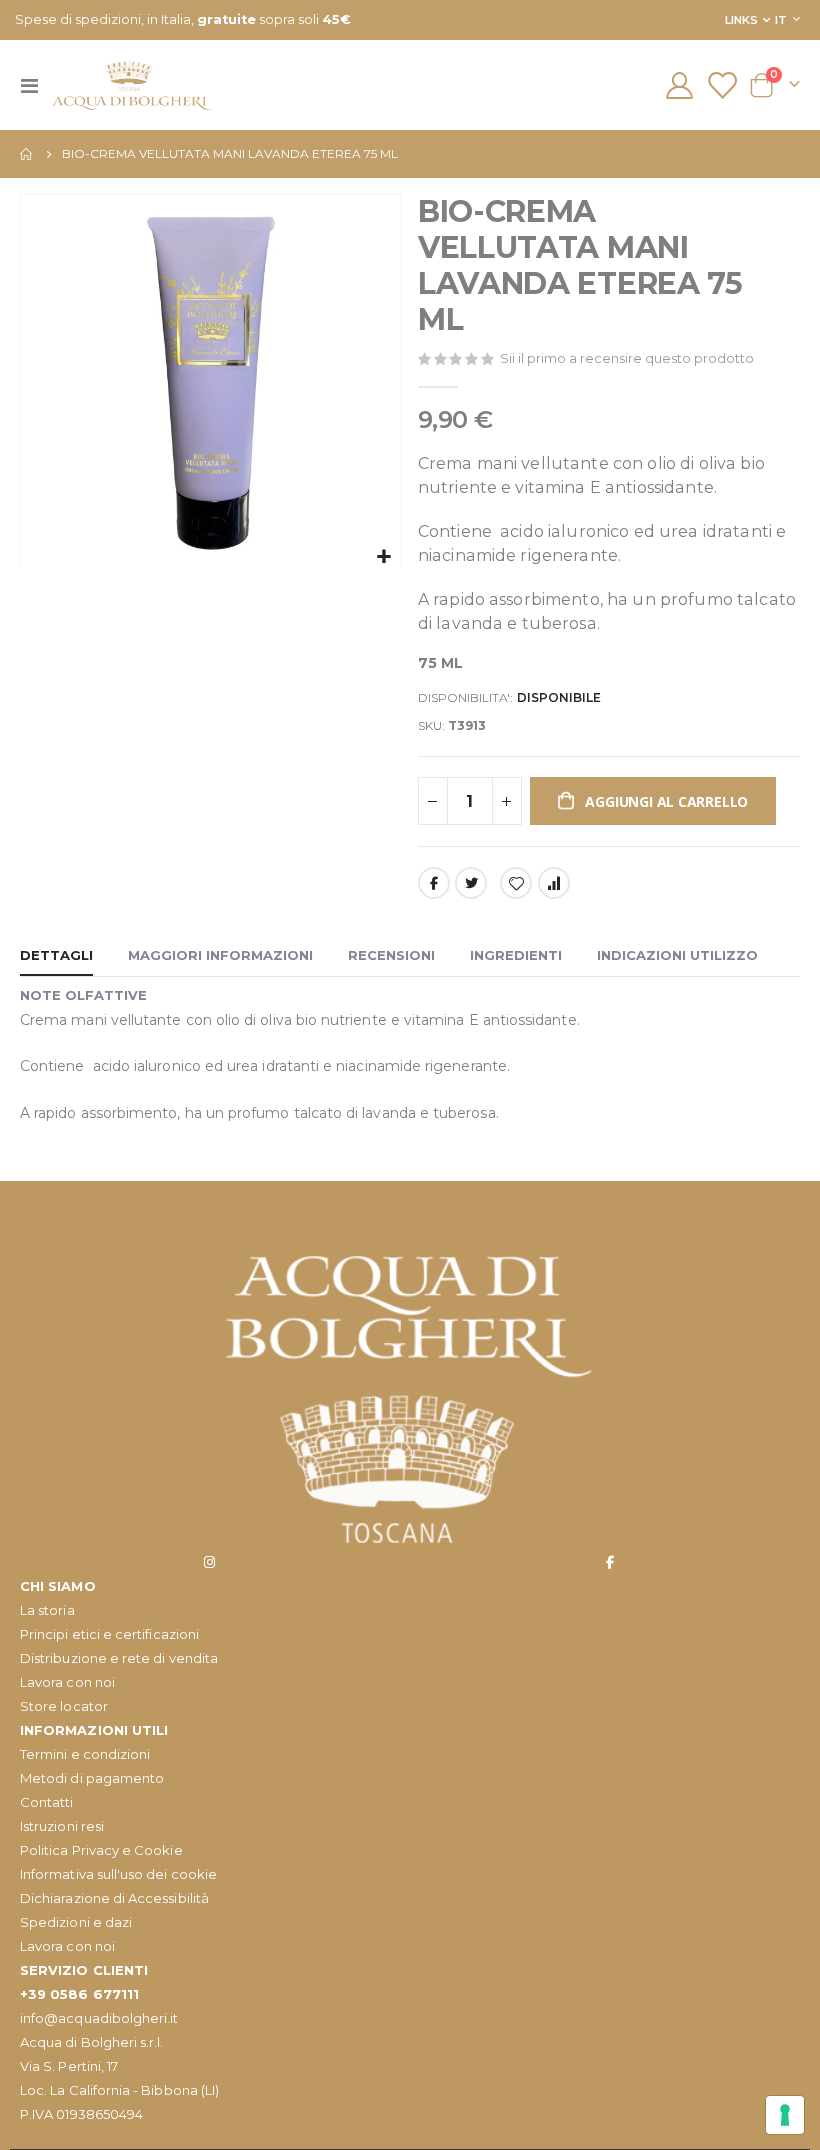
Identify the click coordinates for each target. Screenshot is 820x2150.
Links (741, 20)
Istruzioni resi (62, 1826)
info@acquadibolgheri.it (99, 2018)
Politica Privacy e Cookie (101, 1850)
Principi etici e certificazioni (109, 1634)
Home (27, 154)
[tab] (56, 956)
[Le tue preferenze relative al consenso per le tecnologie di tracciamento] (785, 2115)
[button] (383, 557)
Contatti (47, 1802)
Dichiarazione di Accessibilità (114, 1898)
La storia (47, 1610)
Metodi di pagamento (92, 1778)
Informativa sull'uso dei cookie (118, 1874)
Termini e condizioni (85, 1754)
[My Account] (679, 85)
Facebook (434, 883)
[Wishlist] (722, 85)
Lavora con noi (67, 1682)
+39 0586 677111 (79, 1994)
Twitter (471, 883)
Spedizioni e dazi (76, 1922)
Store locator (64, 1706)
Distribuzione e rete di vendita (119, 1658)
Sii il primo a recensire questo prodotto (627, 358)
